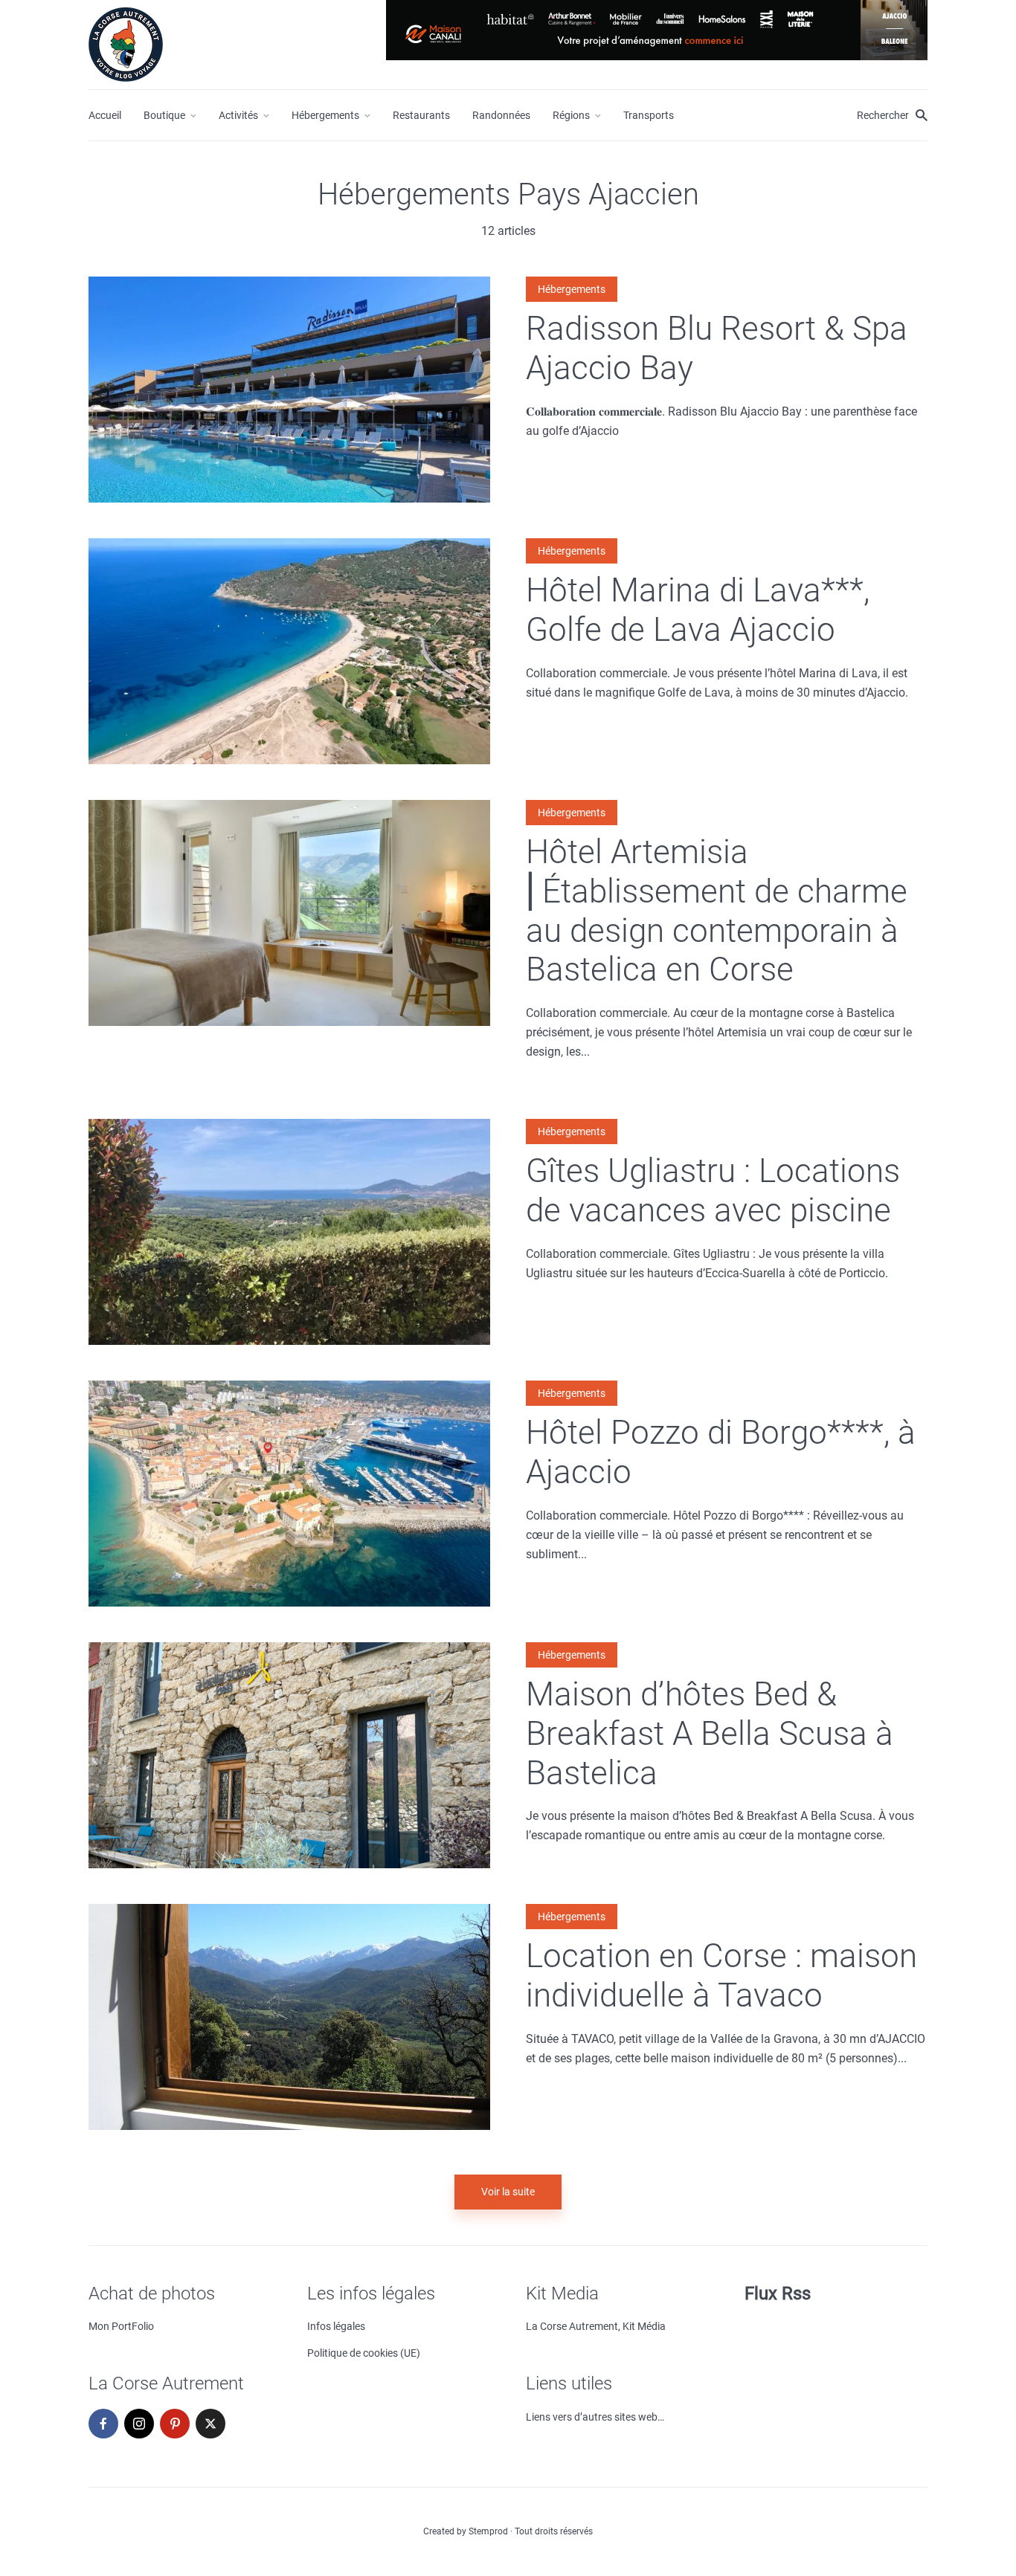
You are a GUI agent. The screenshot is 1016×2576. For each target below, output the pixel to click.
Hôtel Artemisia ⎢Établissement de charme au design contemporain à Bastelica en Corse (717, 911)
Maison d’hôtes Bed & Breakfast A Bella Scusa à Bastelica (710, 1734)
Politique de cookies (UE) (364, 2353)
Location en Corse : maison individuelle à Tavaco (721, 1976)
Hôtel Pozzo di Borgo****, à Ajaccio (721, 1452)
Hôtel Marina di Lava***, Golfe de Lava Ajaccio (698, 610)
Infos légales (336, 2326)
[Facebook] (103, 2424)
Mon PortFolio (121, 2326)
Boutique (164, 115)
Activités (238, 115)
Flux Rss (778, 2293)
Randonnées (501, 115)
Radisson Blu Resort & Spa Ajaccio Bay (717, 348)
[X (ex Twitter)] (210, 2424)
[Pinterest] (175, 2424)
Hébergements (325, 115)
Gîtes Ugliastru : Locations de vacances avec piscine (713, 1191)
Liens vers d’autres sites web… (595, 2417)
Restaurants (421, 115)
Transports (649, 115)
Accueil (105, 115)
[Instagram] (139, 2424)
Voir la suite (508, 2192)
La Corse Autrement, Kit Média (596, 2326)
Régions (571, 115)
